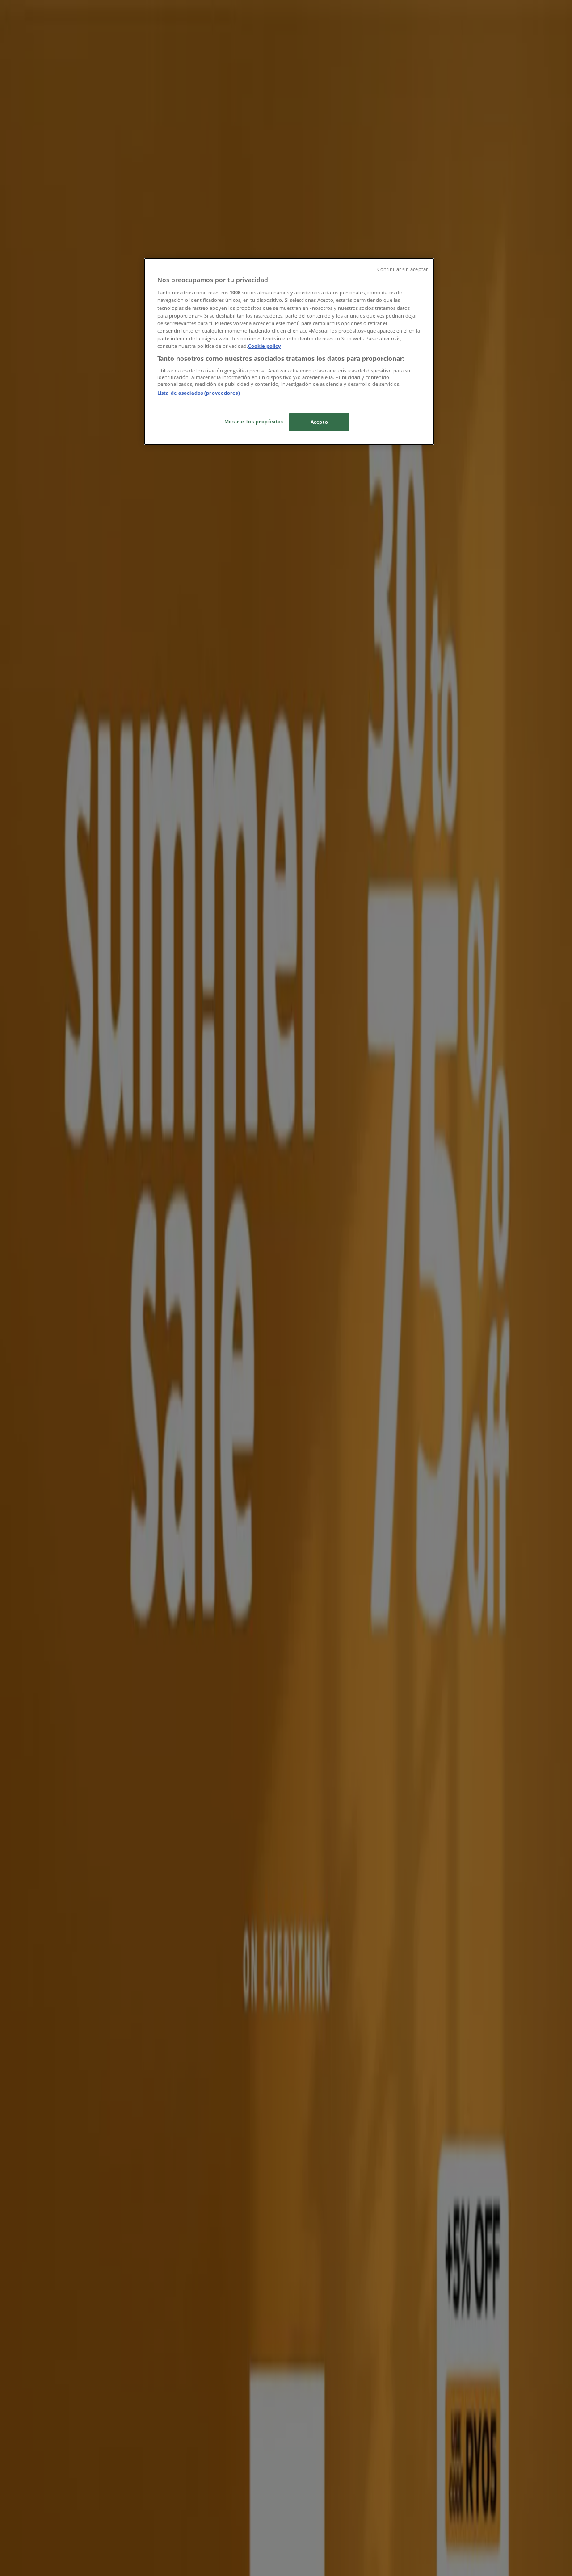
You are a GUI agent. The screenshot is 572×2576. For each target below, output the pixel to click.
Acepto (319, 422)
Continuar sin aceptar (402, 269)
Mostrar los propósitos (254, 421)
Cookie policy (264, 346)
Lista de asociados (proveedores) (199, 393)
